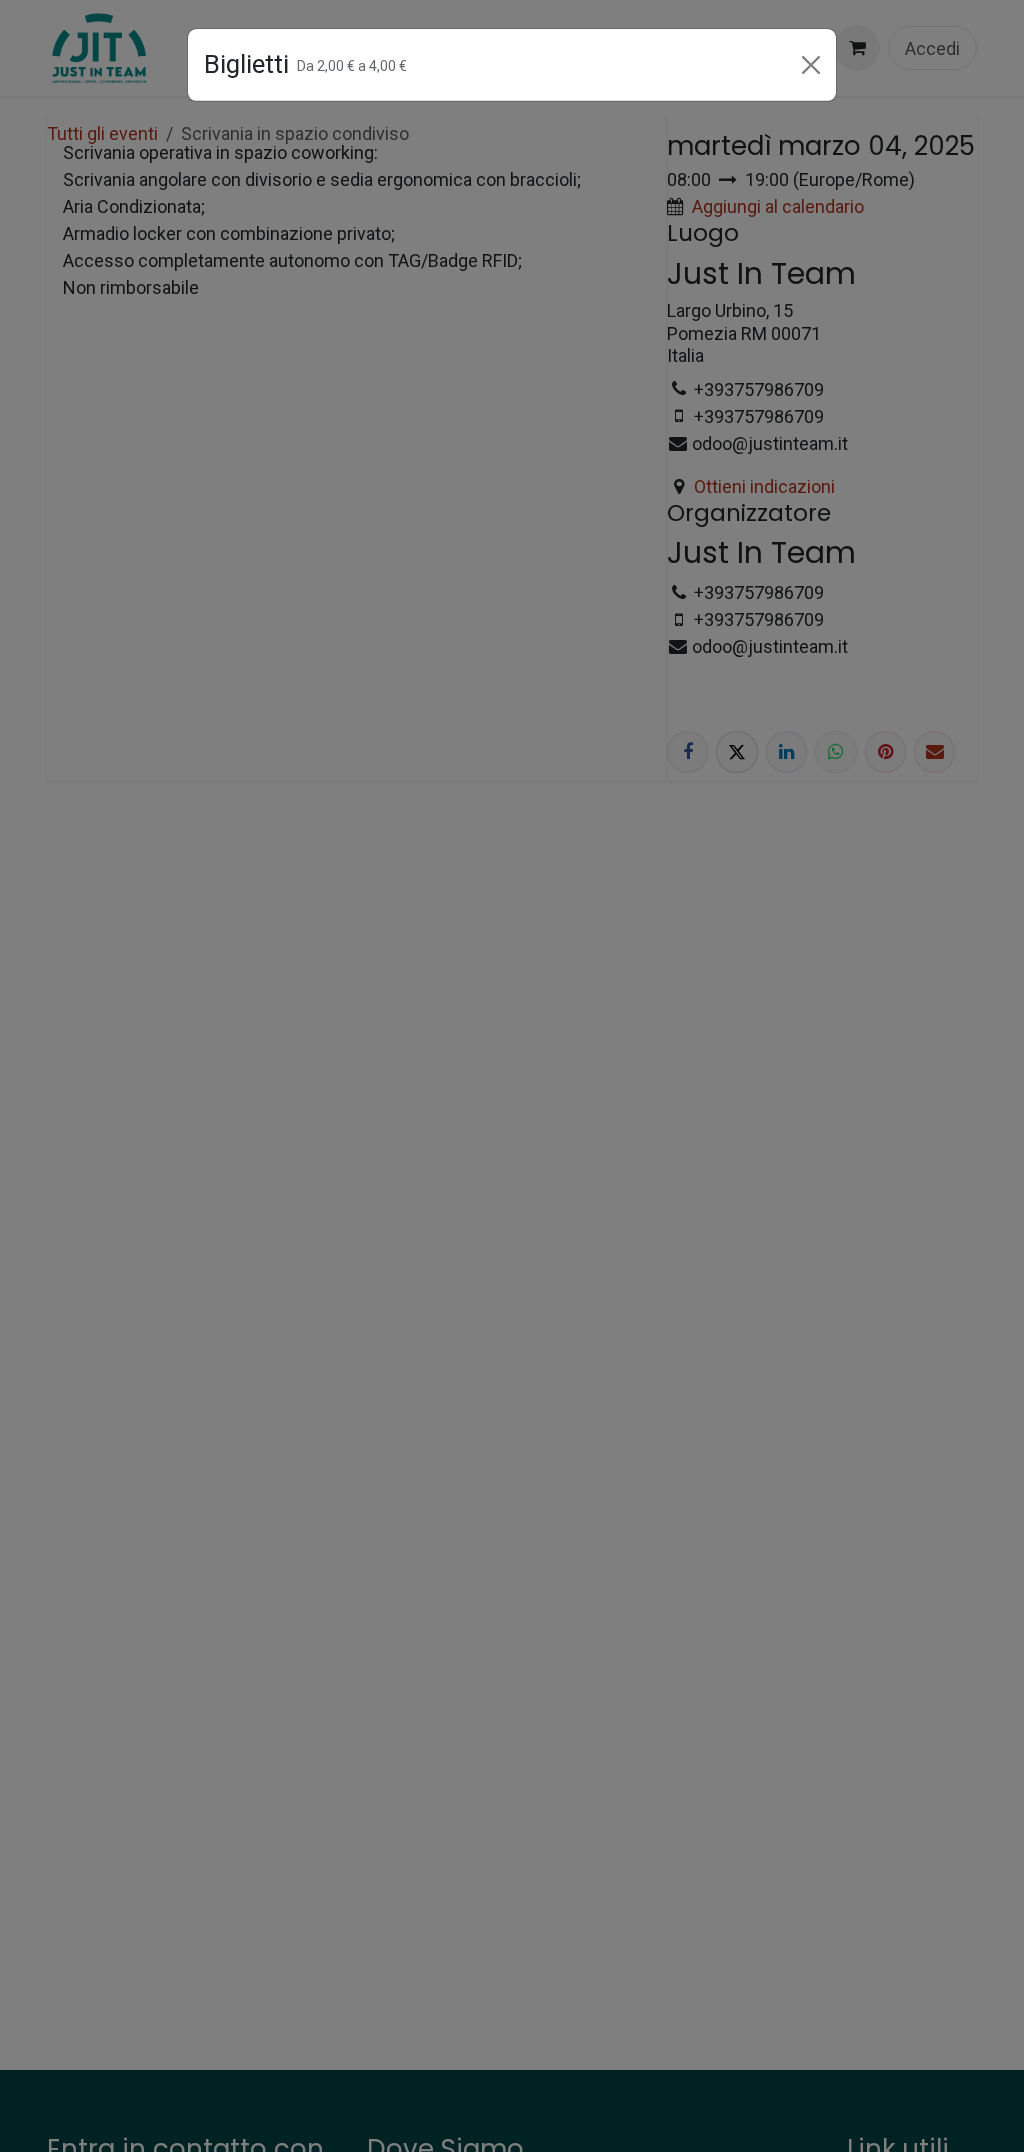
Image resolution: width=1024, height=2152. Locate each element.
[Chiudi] (811, 65)
